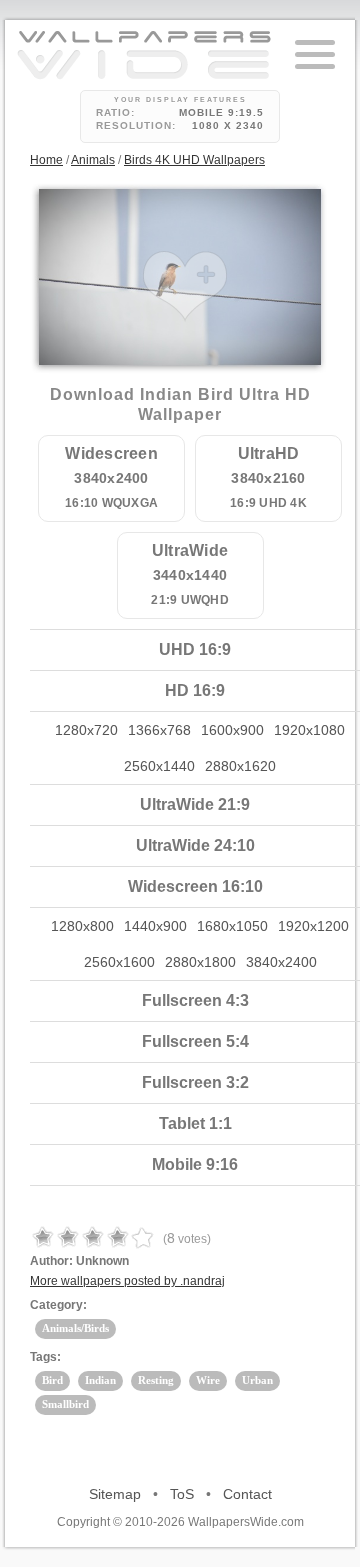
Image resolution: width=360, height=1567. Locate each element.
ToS (182, 1494)
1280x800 (82, 926)
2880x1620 (240, 766)
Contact (247, 1494)
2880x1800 (200, 962)
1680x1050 (232, 926)
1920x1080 (309, 730)
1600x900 (232, 730)
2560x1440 (159, 766)
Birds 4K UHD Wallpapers (194, 160)
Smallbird (65, 1404)
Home (46, 160)
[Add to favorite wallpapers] (185, 286)
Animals (93, 160)
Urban (257, 1380)
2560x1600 (119, 962)
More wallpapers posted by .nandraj (127, 1281)
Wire (208, 1380)
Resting (156, 1380)
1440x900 (155, 926)
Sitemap (115, 1494)
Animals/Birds (75, 1328)
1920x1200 (313, 926)
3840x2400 (281, 962)
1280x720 (86, 730)
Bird (52, 1380)
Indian (100, 1380)
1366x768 (159, 730)
